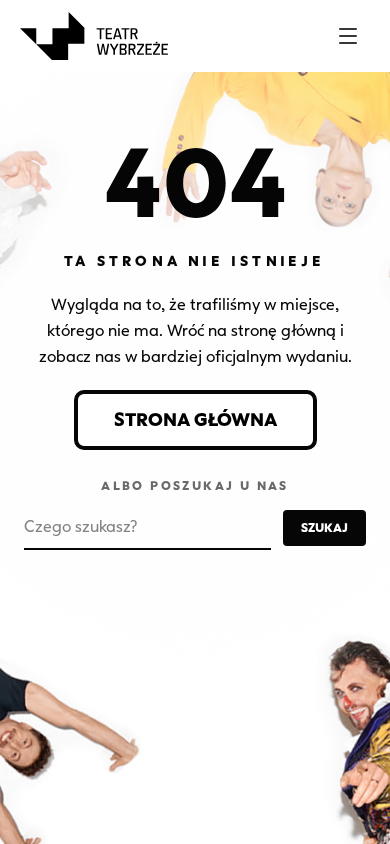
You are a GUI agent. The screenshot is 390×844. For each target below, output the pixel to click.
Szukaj (324, 527)
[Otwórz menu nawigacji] (348, 36)
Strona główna (195, 420)
